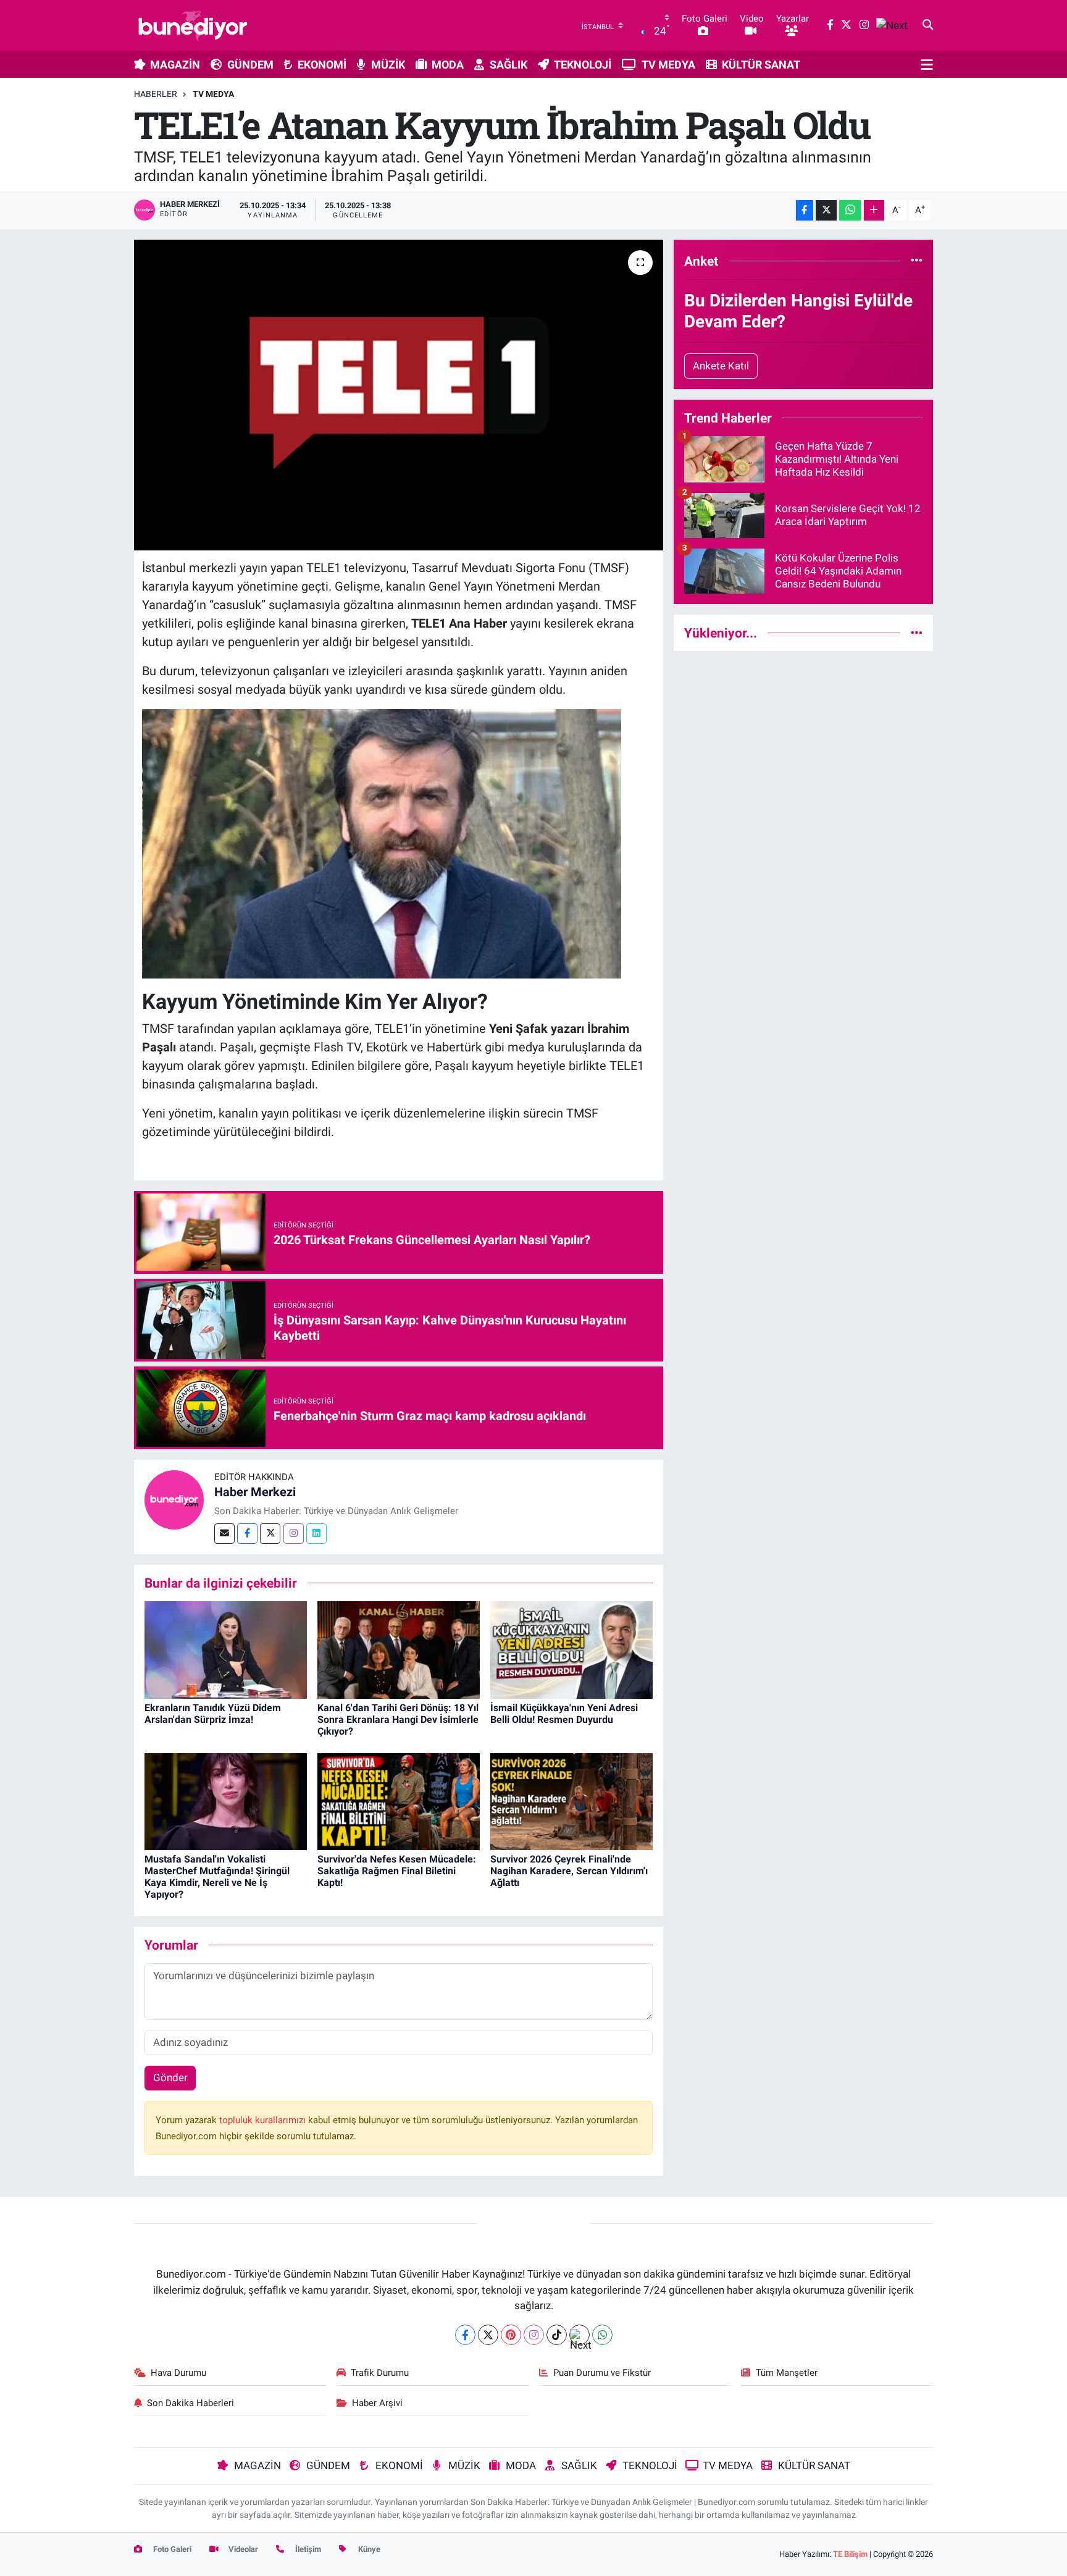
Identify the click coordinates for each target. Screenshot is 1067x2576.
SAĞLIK (508, 65)
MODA (448, 65)
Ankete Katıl (721, 366)
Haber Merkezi (255, 1492)
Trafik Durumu (380, 2373)
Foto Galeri (171, 2549)
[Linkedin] (316, 1534)
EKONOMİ (322, 65)
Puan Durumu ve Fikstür (602, 2373)
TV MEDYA (668, 65)
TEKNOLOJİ (583, 65)
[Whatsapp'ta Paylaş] (850, 210)
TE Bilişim (850, 2554)
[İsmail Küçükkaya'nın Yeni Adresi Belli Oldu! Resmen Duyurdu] (571, 1649)
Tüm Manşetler (787, 2373)
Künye (368, 2549)
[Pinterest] (511, 2335)
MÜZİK (388, 65)
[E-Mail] (224, 1534)
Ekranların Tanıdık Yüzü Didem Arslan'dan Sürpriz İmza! (213, 1714)
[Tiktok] (557, 2335)
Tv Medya (213, 94)
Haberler (156, 94)
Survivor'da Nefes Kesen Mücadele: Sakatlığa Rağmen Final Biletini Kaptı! (397, 1871)
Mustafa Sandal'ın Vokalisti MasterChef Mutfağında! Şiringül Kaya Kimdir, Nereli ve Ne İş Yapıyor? (217, 1877)
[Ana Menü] (927, 64)
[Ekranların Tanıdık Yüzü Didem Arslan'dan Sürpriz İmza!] (226, 1649)
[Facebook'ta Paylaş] (805, 210)
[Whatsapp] (602, 2335)
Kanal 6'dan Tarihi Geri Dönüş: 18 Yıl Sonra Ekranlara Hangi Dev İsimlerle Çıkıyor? (398, 1719)
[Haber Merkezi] (174, 1499)
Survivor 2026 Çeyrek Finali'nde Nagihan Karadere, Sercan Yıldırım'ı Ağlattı (569, 1871)
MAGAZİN (175, 65)
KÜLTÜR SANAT (761, 65)
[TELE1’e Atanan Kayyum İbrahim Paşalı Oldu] (399, 395)
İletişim (307, 2549)
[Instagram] (294, 1534)
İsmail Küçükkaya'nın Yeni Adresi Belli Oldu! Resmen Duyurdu (564, 1714)
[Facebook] (247, 1534)
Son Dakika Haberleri (190, 2403)
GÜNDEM (250, 65)
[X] (488, 2335)
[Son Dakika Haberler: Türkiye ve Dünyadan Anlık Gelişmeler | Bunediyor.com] (193, 25)
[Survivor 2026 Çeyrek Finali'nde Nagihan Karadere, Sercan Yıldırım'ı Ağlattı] (571, 1801)
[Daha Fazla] (874, 210)
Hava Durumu (178, 2373)
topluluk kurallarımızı (264, 2120)
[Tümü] (917, 261)
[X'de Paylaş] (826, 210)
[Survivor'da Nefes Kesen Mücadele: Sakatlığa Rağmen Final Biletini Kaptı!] (399, 1801)
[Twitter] (270, 1534)
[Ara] (928, 25)
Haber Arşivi (377, 2403)
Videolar (242, 2549)
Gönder (170, 2077)
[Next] (580, 2335)
